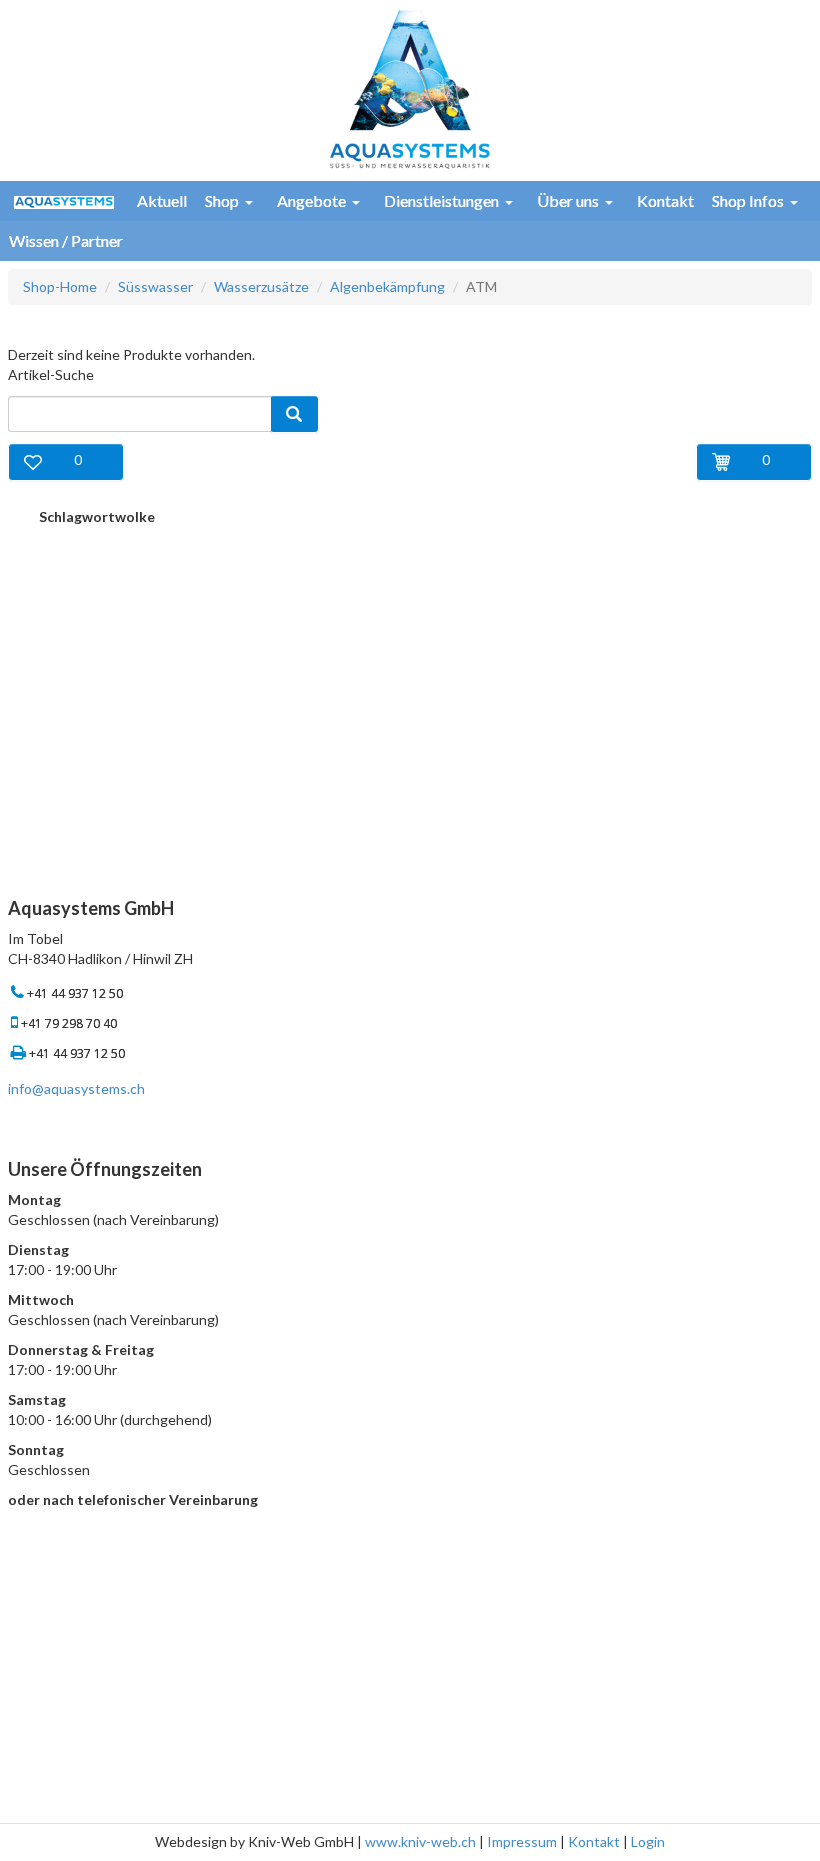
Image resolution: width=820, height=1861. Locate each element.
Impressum (522, 1841)
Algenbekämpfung (387, 286)
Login (648, 1841)
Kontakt (594, 1841)
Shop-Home (60, 286)
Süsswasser (155, 286)
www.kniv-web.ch (420, 1841)
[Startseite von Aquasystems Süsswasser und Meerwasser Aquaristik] (410, 87)
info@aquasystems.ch (76, 1088)
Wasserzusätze (261, 286)
